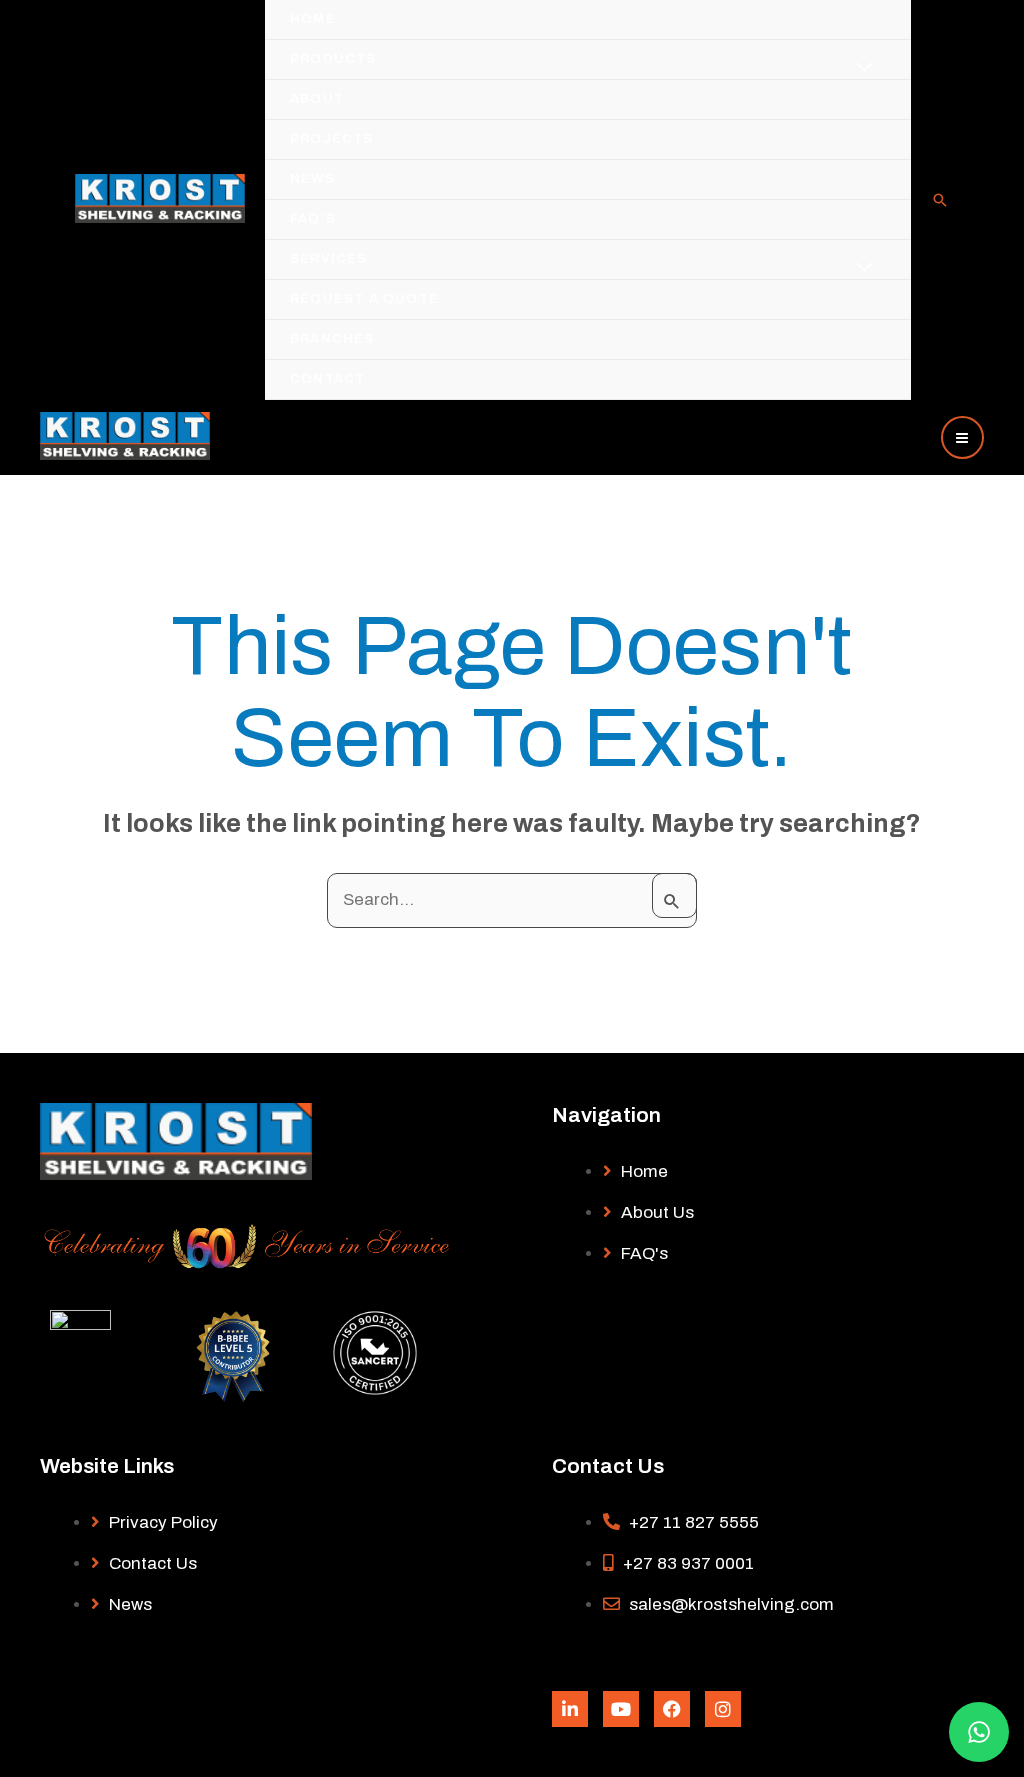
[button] (940, 202)
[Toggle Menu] (865, 67)
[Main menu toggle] (963, 438)
